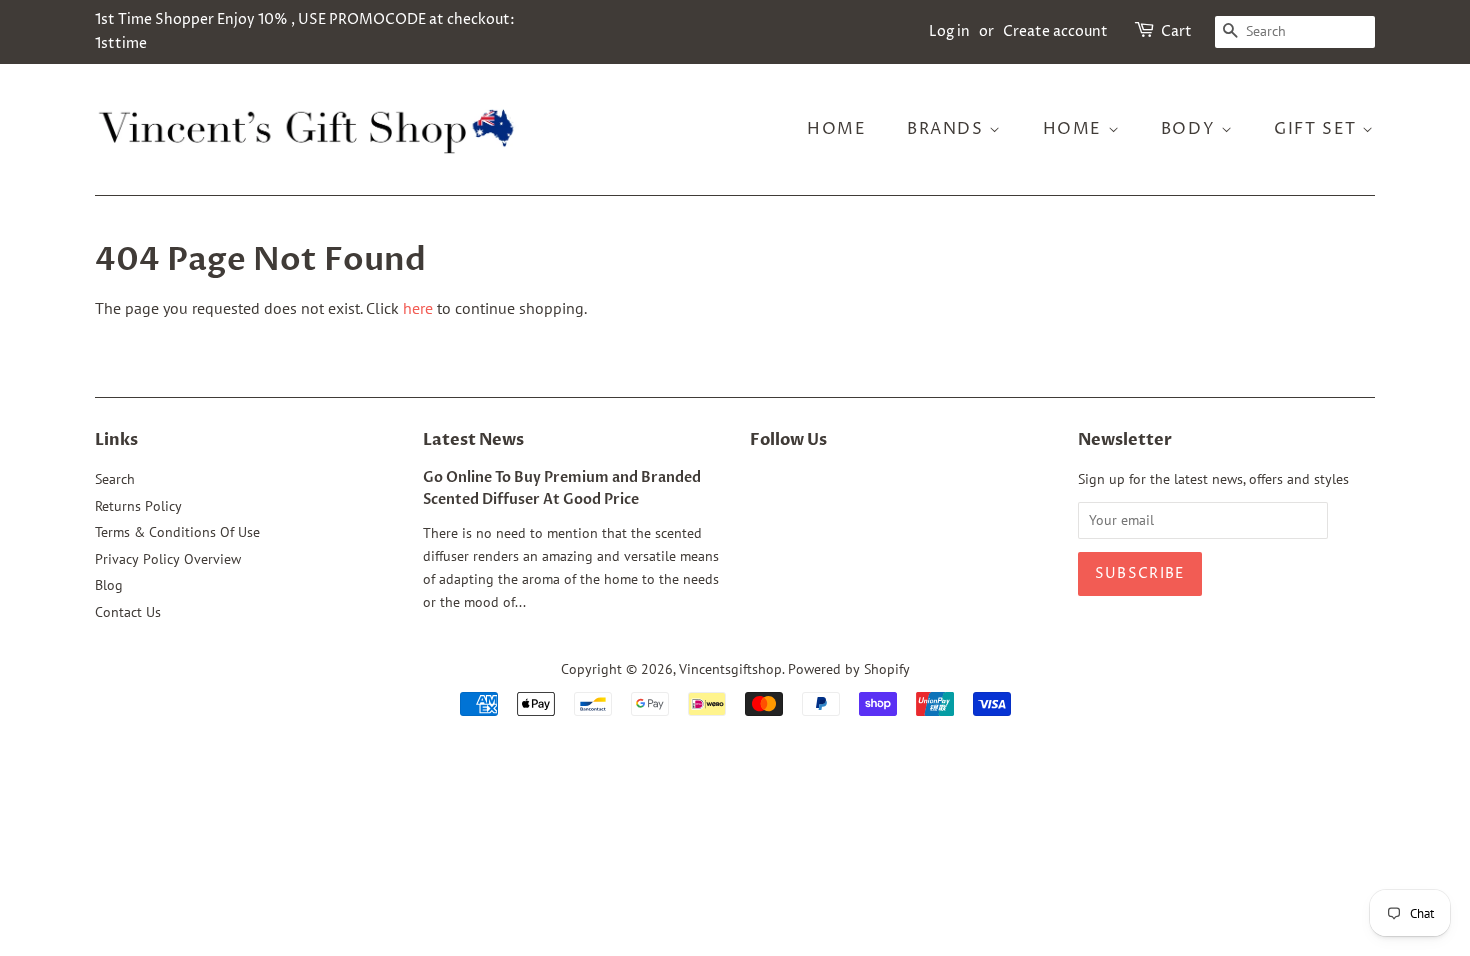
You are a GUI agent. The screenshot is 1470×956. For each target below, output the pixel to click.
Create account (1055, 31)
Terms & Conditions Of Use (177, 532)
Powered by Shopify (849, 669)
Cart (1176, 31)
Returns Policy (138, 506)
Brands (948, 129)
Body (1191, 129)
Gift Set (1318, 129)
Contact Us (128, 612)
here (418, 308)
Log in (949, 31)
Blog (109, 585)
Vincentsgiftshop (730, 669)
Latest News (473, 440)
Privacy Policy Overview (168, 559)
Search (115, 479)
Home (836, 129)
